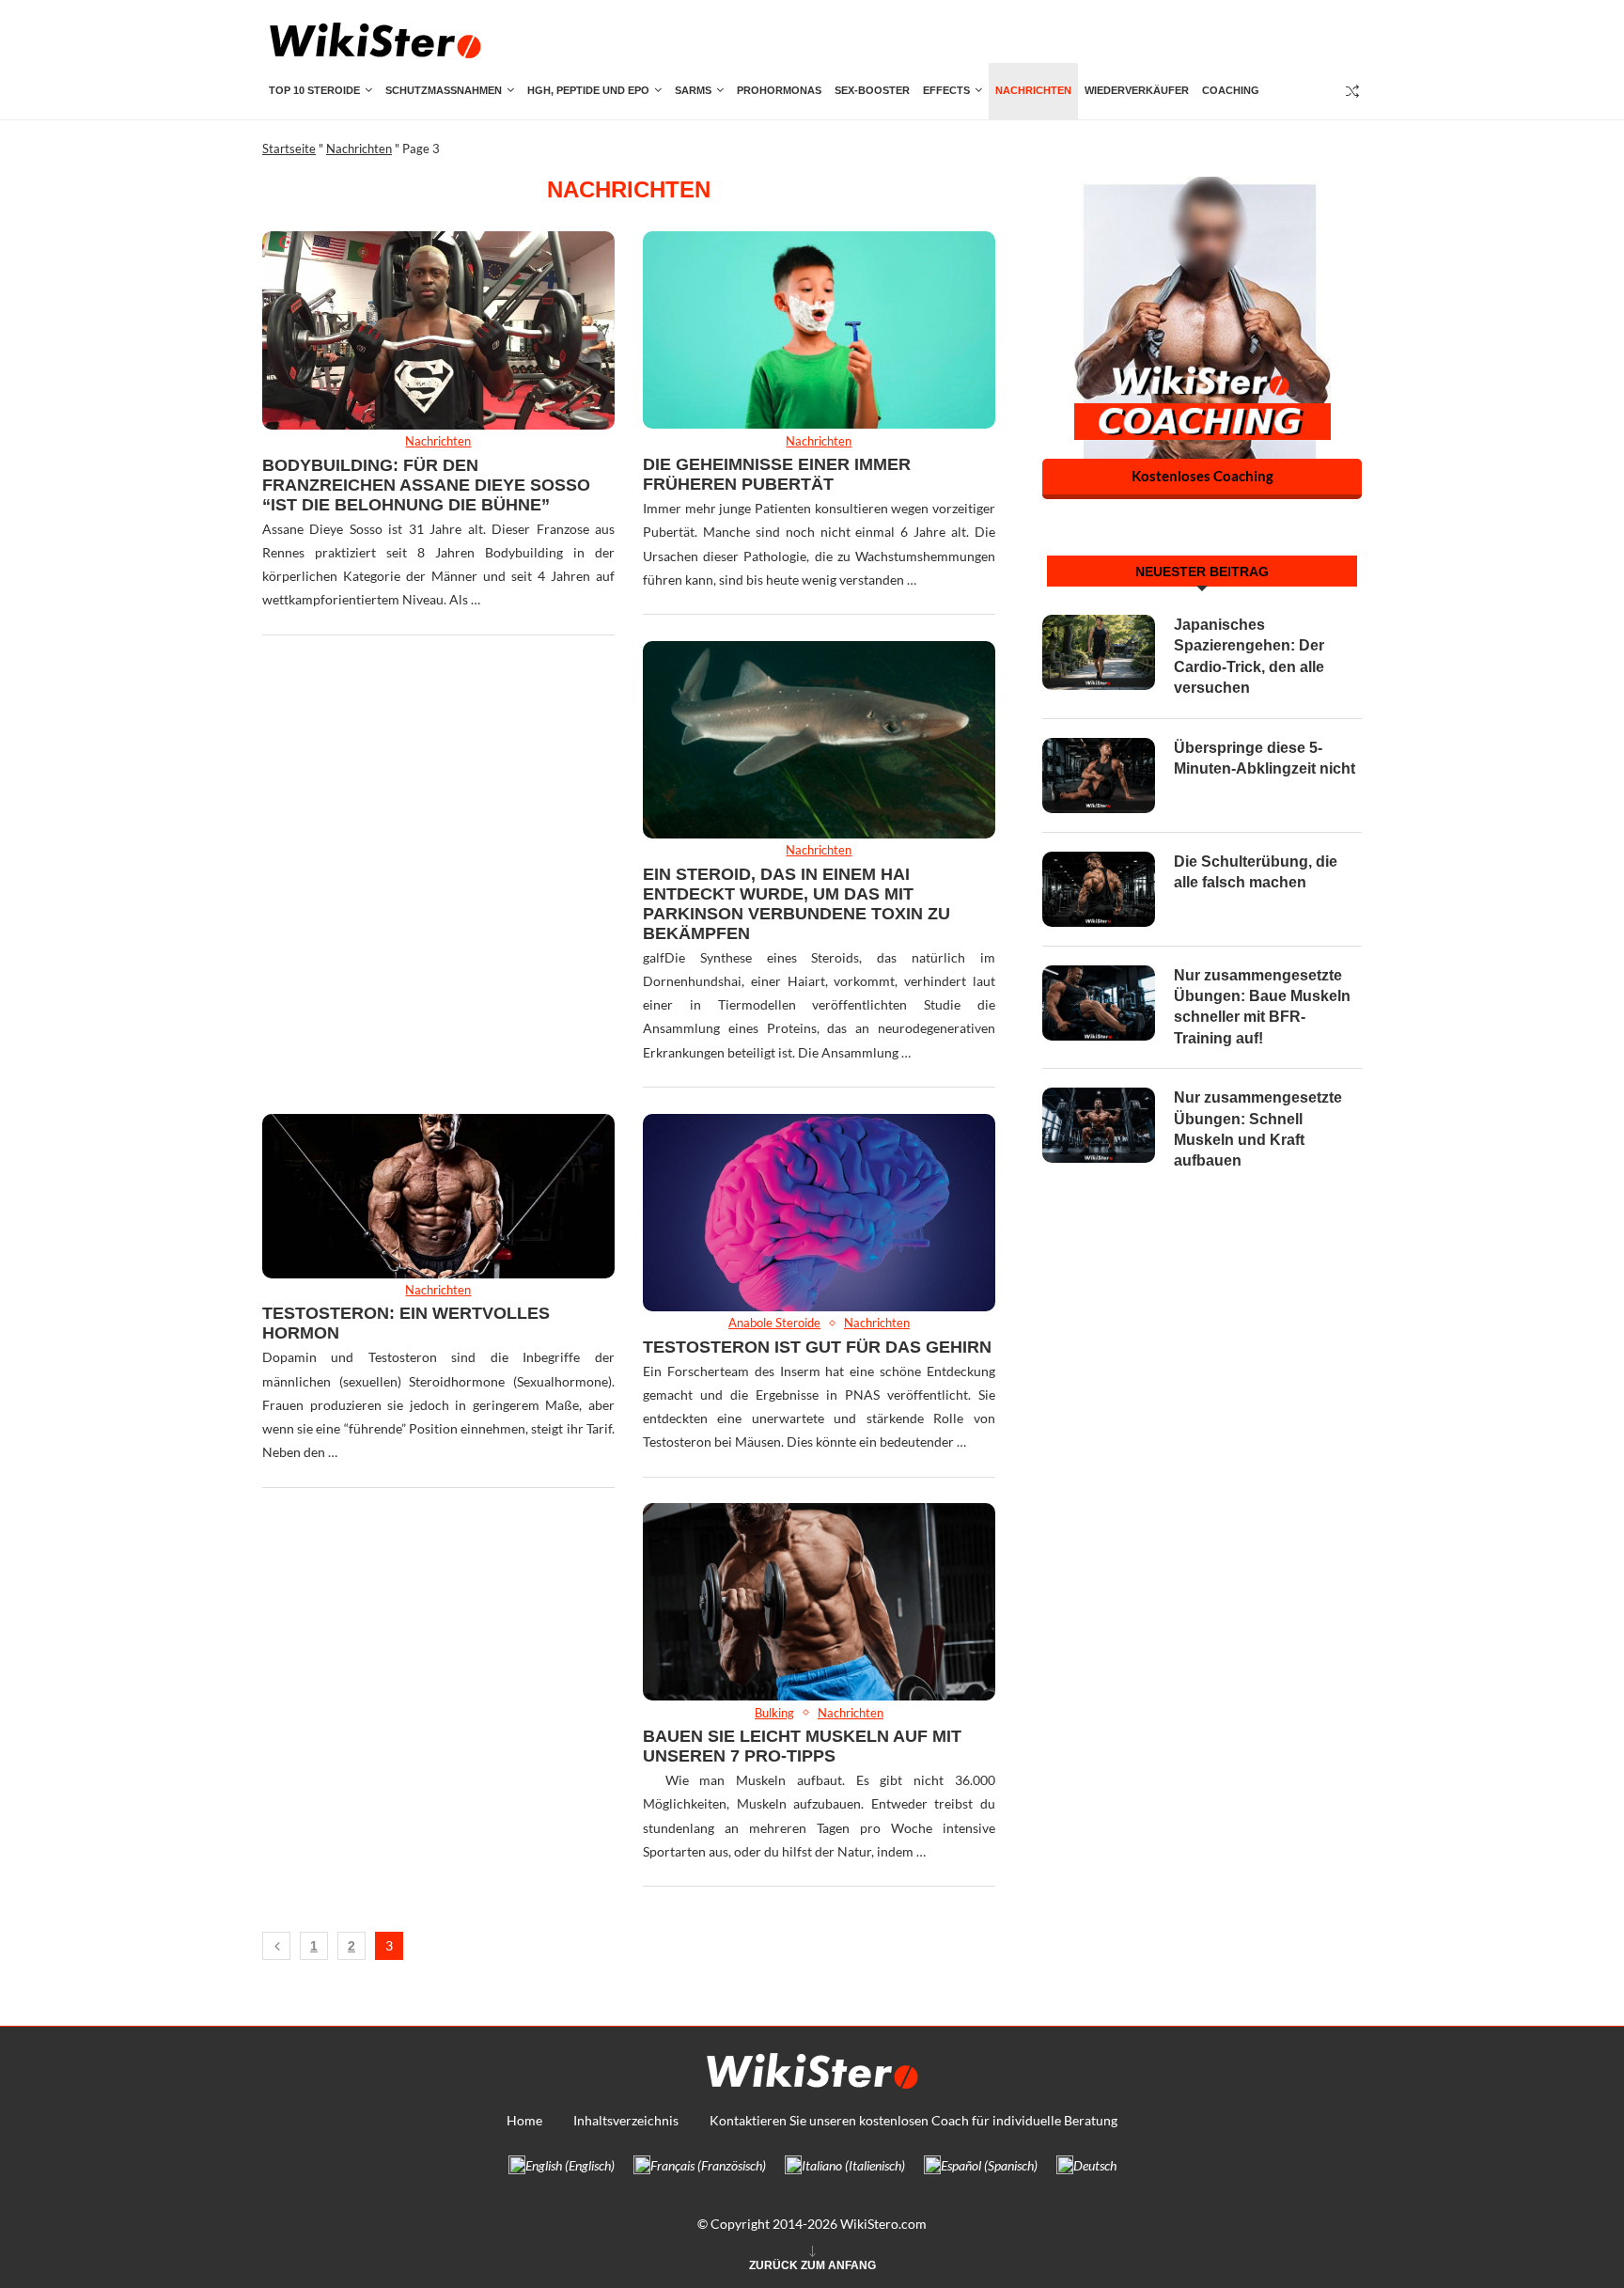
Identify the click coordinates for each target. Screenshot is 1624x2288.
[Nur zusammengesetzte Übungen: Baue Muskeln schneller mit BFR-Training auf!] (1099, 1003)
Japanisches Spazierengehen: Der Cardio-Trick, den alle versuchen (1249, 656)
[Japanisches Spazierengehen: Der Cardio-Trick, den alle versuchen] (1099, 652)
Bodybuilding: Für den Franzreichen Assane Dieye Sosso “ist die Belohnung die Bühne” (426, 485)
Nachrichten (1033, 90)
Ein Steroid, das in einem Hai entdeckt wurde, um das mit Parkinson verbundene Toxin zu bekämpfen (796, 904)
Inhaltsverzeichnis (626, 2120)
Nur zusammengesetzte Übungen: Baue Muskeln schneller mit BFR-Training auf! (1262, 1007)
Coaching (1231, 90)
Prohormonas (779, 90)
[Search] (1352, 91)
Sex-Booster (872, 90)
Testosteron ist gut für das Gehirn (817, 1347)
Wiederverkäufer (1137, 90)
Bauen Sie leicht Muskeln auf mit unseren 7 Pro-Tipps (802, 1746)
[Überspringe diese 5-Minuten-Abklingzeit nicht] (1099, 776)
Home (524, 2120)
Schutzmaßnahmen (444, 90)
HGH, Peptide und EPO (588, 90)
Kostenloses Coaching (1202, 476)
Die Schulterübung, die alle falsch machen (1256, 872)
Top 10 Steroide (314, 90)
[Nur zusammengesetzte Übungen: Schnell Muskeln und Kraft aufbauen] (1099, 1125)
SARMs (693, 90)
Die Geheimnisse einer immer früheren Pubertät (777, 474)
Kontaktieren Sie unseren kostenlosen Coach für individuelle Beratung (913, 2120)
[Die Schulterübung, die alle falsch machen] (1099, 889)
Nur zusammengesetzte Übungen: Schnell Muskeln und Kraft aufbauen (1258, 1129)
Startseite (289, 149)
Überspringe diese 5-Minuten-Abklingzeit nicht (1265, 758)
